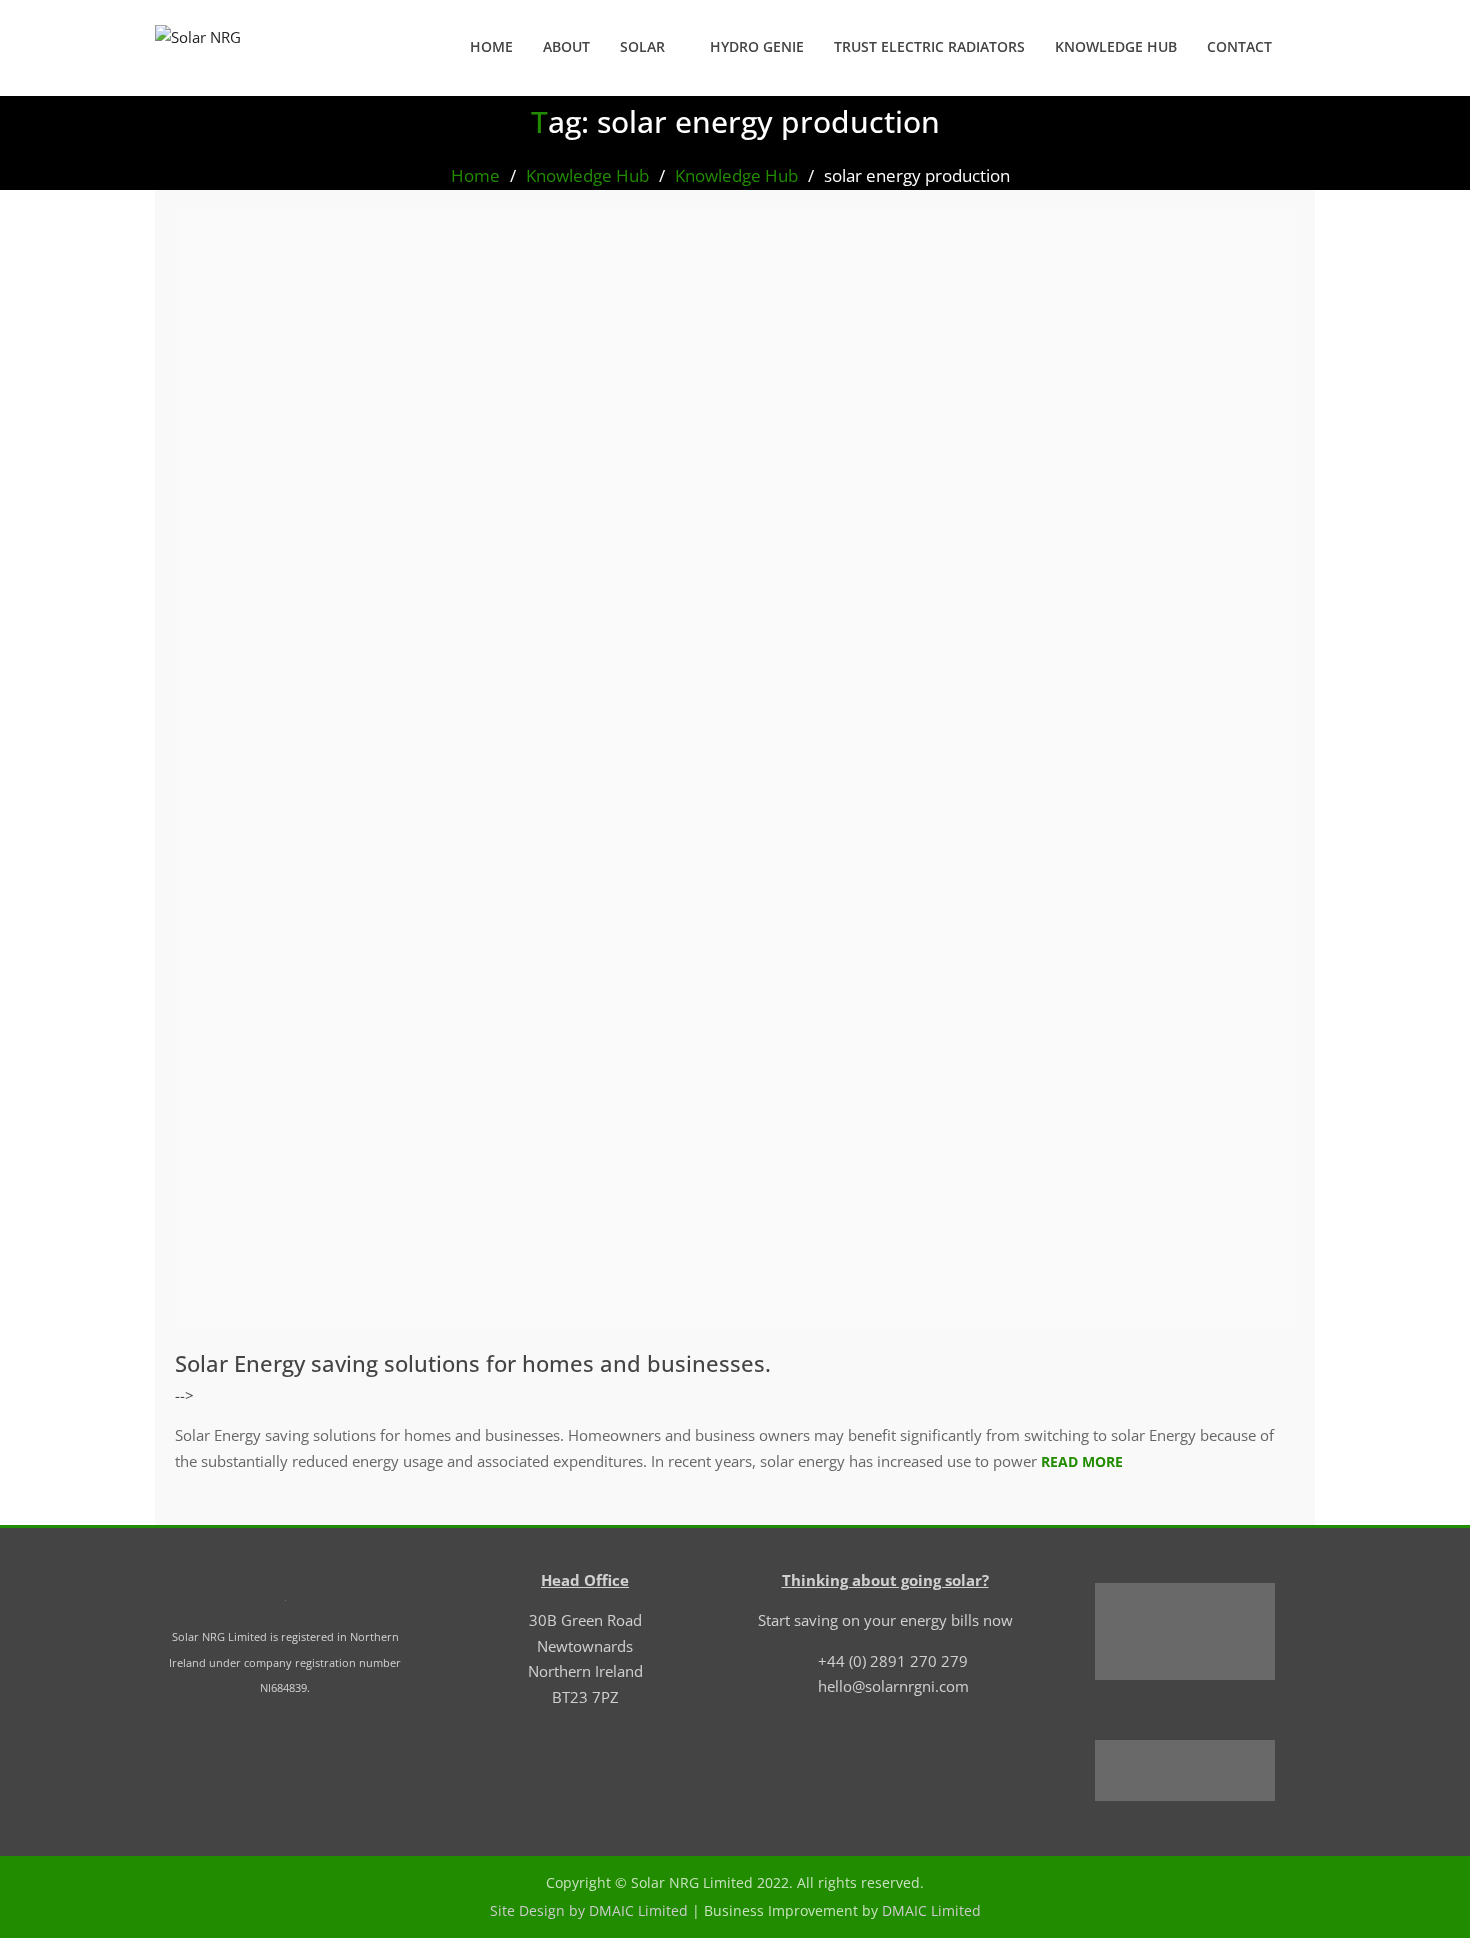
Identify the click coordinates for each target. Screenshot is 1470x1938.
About (566, 46)
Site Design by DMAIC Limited (589, 1910)
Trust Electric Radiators (929, 46)
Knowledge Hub (1116, 46)
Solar (642, 46)
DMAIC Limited (931, 1910)
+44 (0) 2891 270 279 (893, 1661)
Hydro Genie (757, 46)
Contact (1239, 46)
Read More (1082, 1461)
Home (491, 46)
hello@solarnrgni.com (893, 1686)
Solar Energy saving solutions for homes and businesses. (473, 1363)
